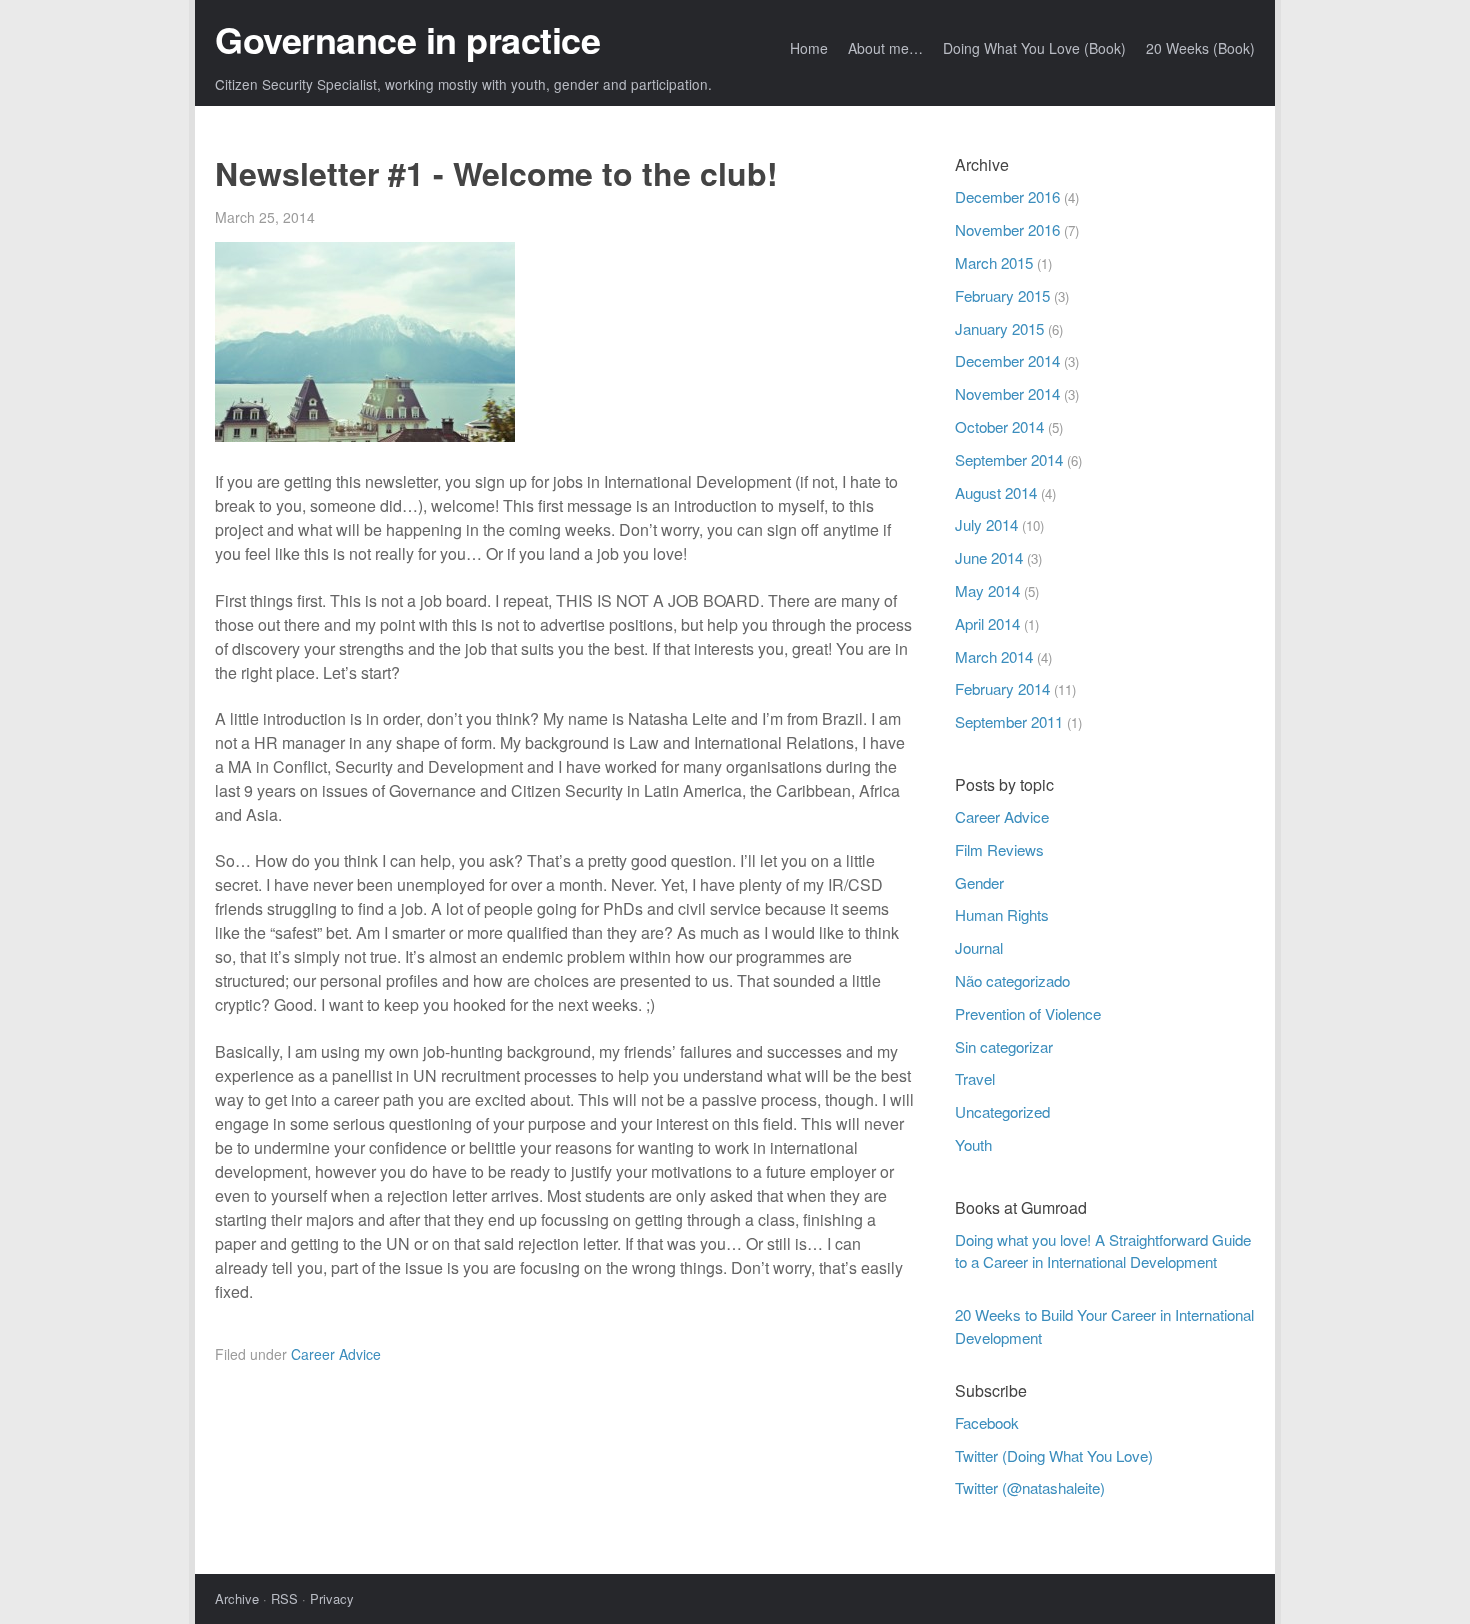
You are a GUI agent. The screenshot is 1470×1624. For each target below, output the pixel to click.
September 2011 (1009, 721)
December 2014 (1007, 360)
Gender (979, 882)
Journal (979, 947)
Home (809, 48)
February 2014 (1002, 688)
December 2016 (1007, 196)
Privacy (332, 1598)
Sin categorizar (1004, 1046)
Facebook (987, 1422)
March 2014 (994, 656)
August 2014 (996, 492)
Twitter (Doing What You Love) (1054, 1455)
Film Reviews (999, 849)
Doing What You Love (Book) (1034, 48)
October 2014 (999, 426)
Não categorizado (1012, 980)
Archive (237, 1598)
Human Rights (1002, 914)
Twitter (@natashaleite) (1030, 1487)
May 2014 (987, 590)
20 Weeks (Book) (1200, 48)
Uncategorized (1002, 1111)
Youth (973, 1144)
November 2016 (1007, 229)
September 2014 (1009, 459)
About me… (885, 48)
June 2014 (989, 557)
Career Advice (336, 1354)
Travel (975, 1078)
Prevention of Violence (1028, 1013)
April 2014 (987, 623)
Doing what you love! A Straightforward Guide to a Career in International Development (1103, 1251)
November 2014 (1007, 393)
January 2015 (999, 328)
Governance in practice (407, 39)
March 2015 (994, 262)
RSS (284, 1598)
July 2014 (986, 524)
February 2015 (1002, 295)
